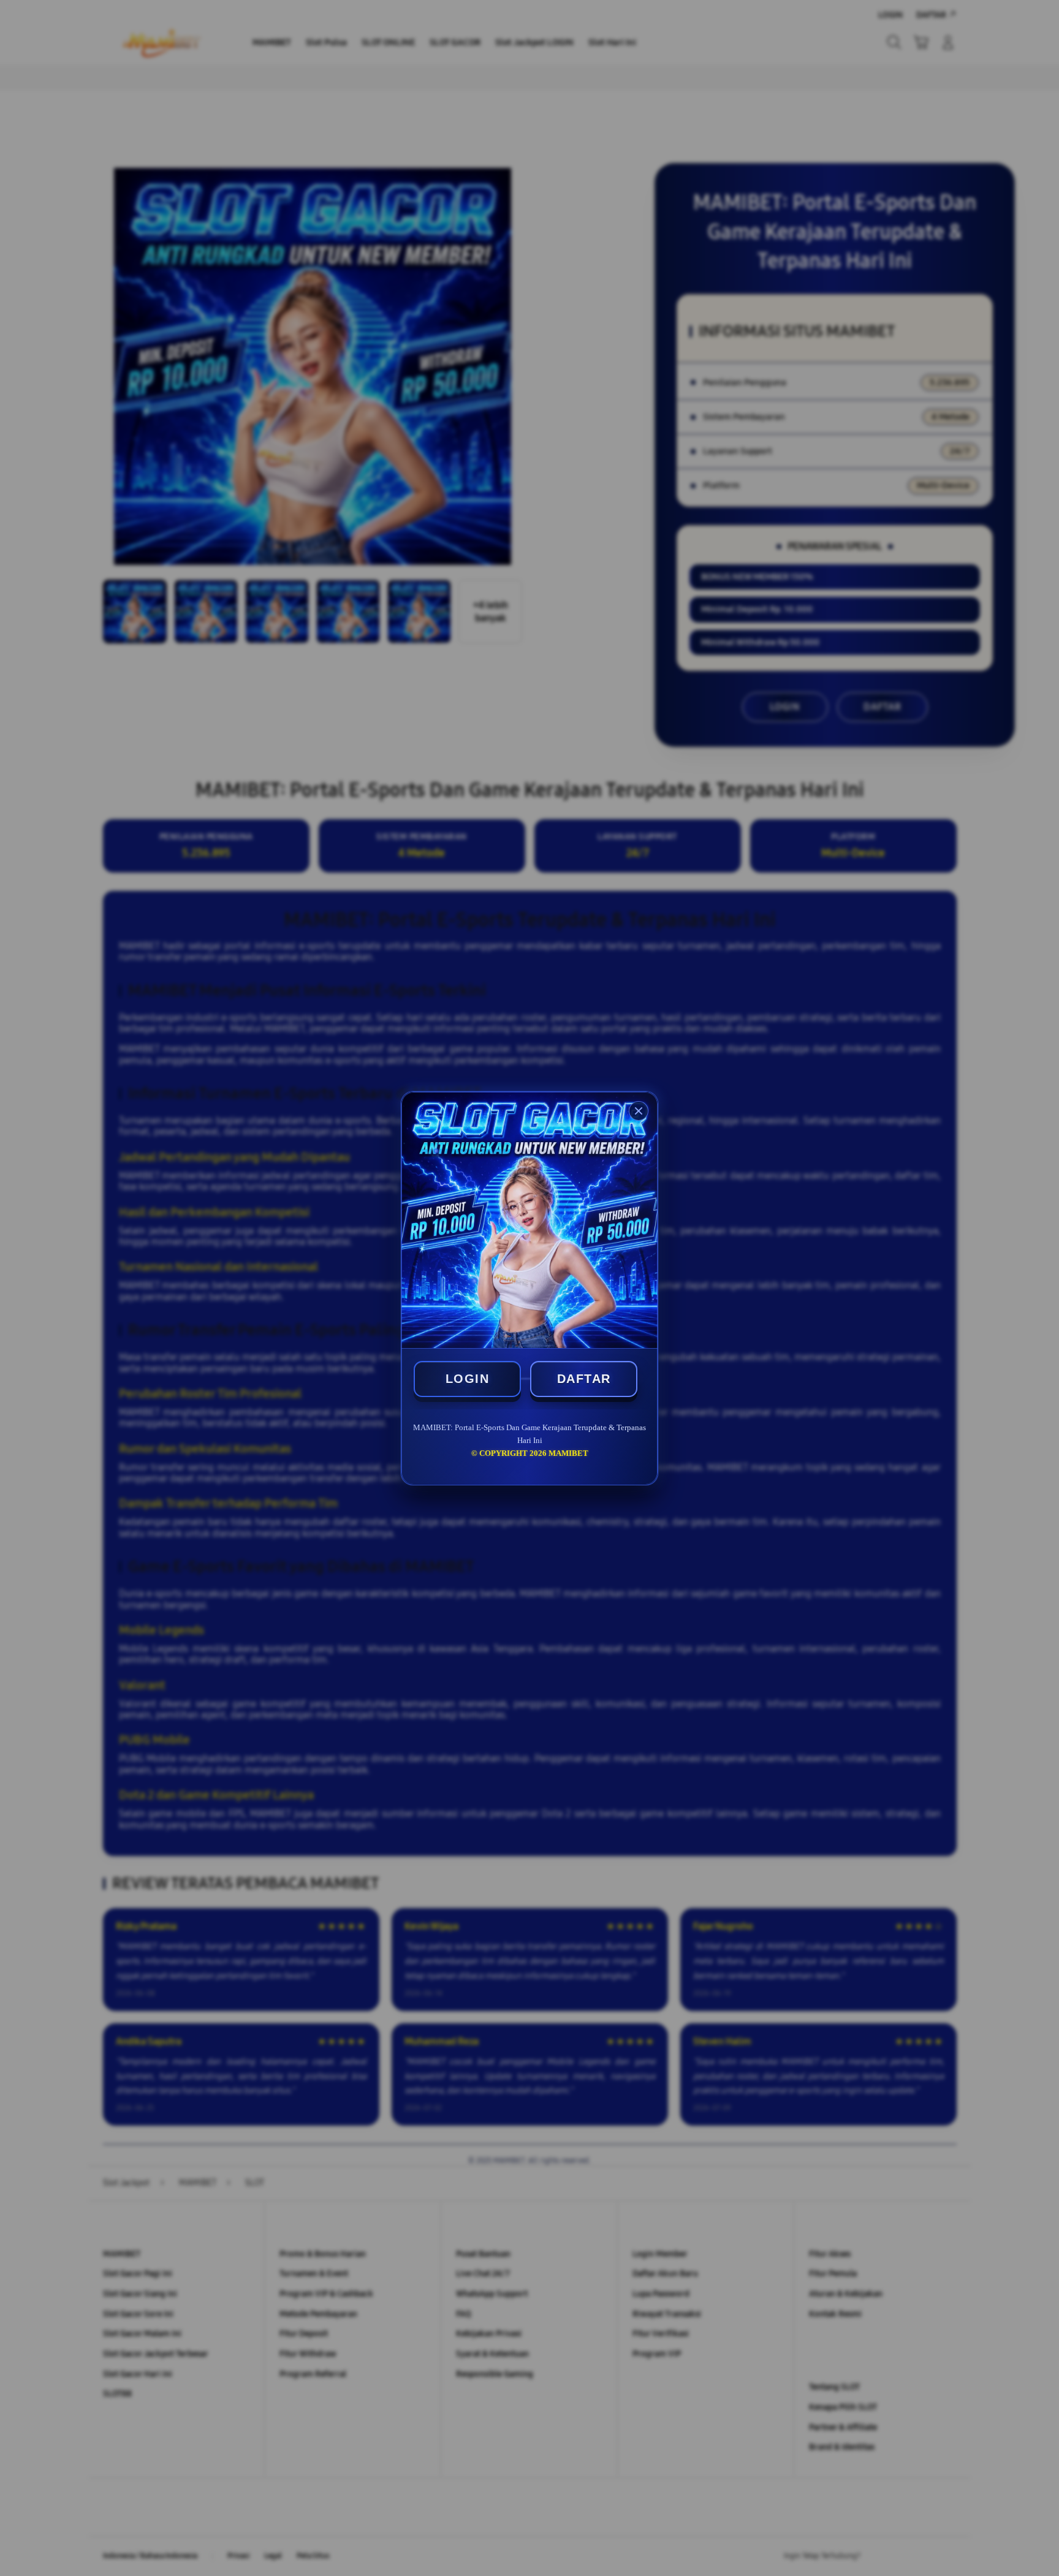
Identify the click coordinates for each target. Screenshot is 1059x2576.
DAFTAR (584, 1379)
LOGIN (468, 1379)
